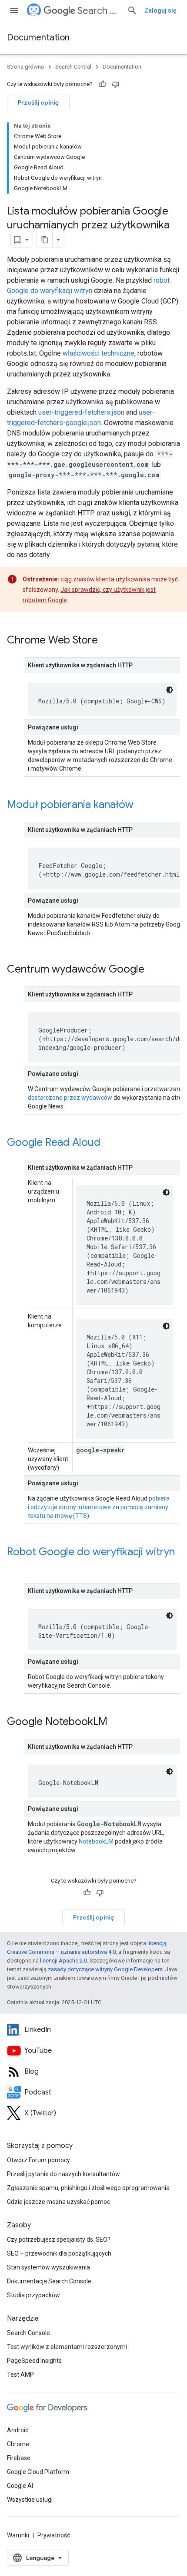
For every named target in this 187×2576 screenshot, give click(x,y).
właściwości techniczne (99, 353)
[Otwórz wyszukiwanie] (132, 10)
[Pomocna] (103, 84)
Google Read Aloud (54, 1142)
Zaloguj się (160, 10)
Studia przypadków (33, 2295)
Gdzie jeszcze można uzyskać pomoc (58, 2202)
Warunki (18, 2535)
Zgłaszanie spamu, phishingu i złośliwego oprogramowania (88, 2188)
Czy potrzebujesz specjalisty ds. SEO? (59, 2240)
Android (18, 2430)
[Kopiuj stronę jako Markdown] (45, 240)
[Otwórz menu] (14, 10)
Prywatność (54, 2535)
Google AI (20, 2486)
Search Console (28, 2333)
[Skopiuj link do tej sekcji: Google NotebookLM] (116, 1722)
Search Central (99, 11)
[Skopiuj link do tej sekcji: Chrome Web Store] (107, 641)
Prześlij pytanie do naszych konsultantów (63, 2174)
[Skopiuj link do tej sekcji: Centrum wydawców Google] (153, 970)
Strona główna (25, 67)
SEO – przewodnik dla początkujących (59, 2253)
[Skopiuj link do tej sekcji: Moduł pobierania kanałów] (142, 805)
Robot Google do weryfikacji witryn (91, 1552)
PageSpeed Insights (34, 2361)
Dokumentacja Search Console (49, 2281)
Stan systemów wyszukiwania (48, 2267)
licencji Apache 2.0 (63, 1961)
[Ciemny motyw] (170, 690)
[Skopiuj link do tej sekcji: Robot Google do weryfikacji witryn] (16, 1567)
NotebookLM (96, 1841)
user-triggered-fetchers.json (81, 412)
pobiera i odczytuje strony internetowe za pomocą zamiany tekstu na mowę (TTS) (99, 1507)
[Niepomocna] (116, 84)
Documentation (38, 38)
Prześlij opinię (38, 102)
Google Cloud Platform (38, 2472)
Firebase (19, 2458)
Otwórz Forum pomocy (38, 2160)
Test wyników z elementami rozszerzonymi (67, 2347)
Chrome (18, 2444)
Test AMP (20, 2375)
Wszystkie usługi (30, 2500)
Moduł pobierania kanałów (70, 805)
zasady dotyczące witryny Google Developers (105, 1969)
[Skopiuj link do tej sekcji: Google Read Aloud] (109, 1143)
